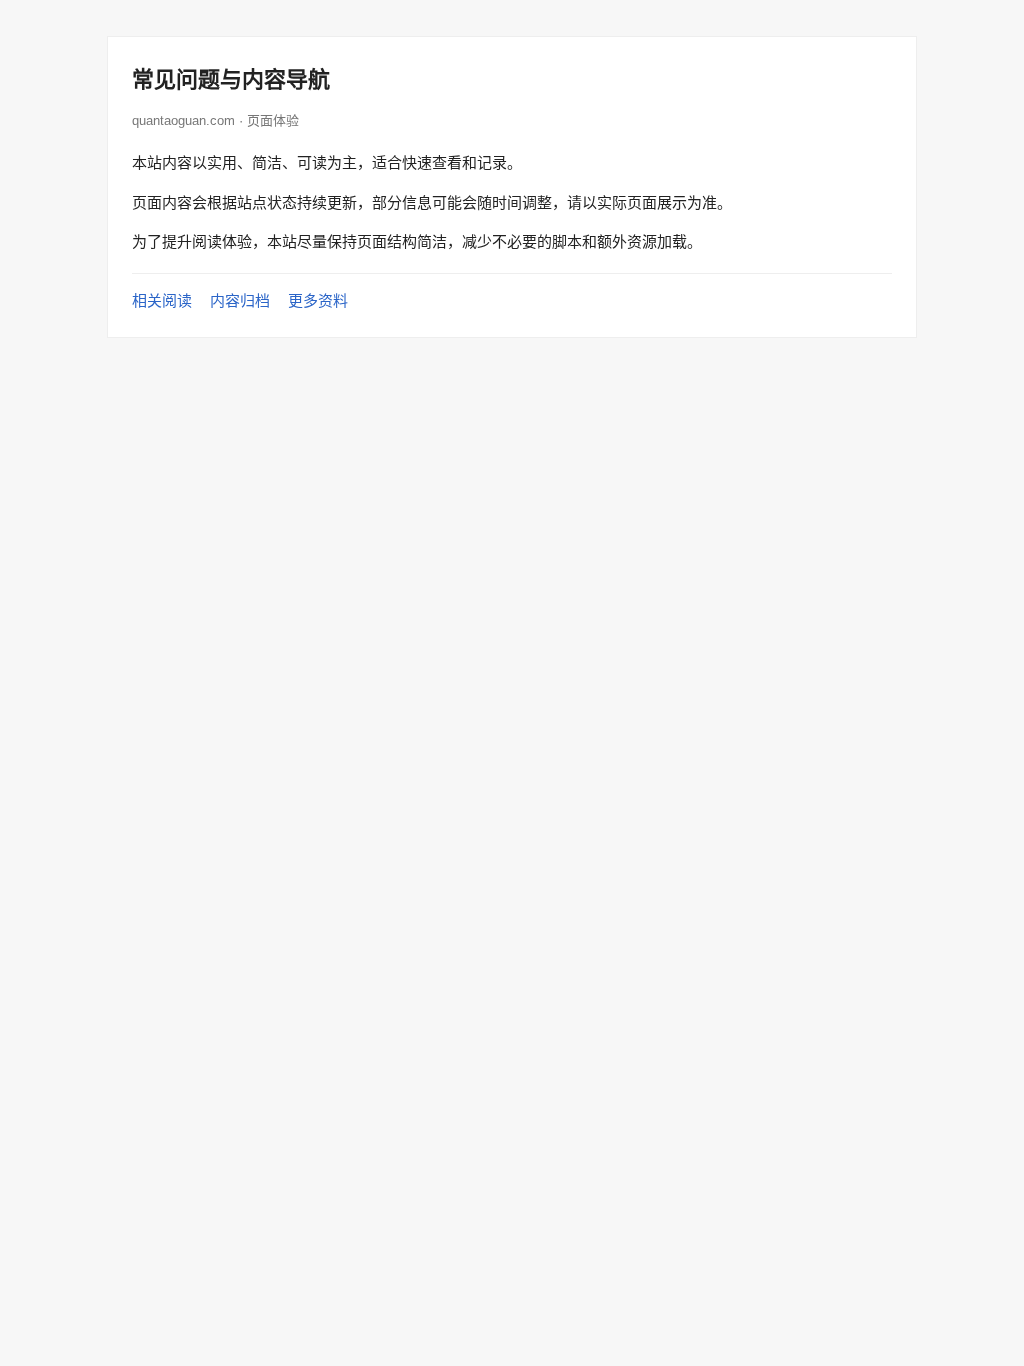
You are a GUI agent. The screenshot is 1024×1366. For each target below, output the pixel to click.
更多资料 (318, 300)
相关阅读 (162, 300)
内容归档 (240, 300)
